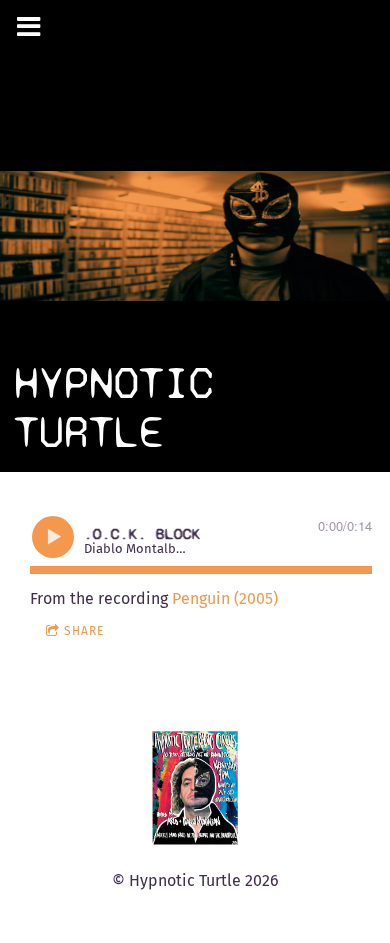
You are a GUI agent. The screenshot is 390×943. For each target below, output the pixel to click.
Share (84, 631)
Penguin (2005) (225, 598)
